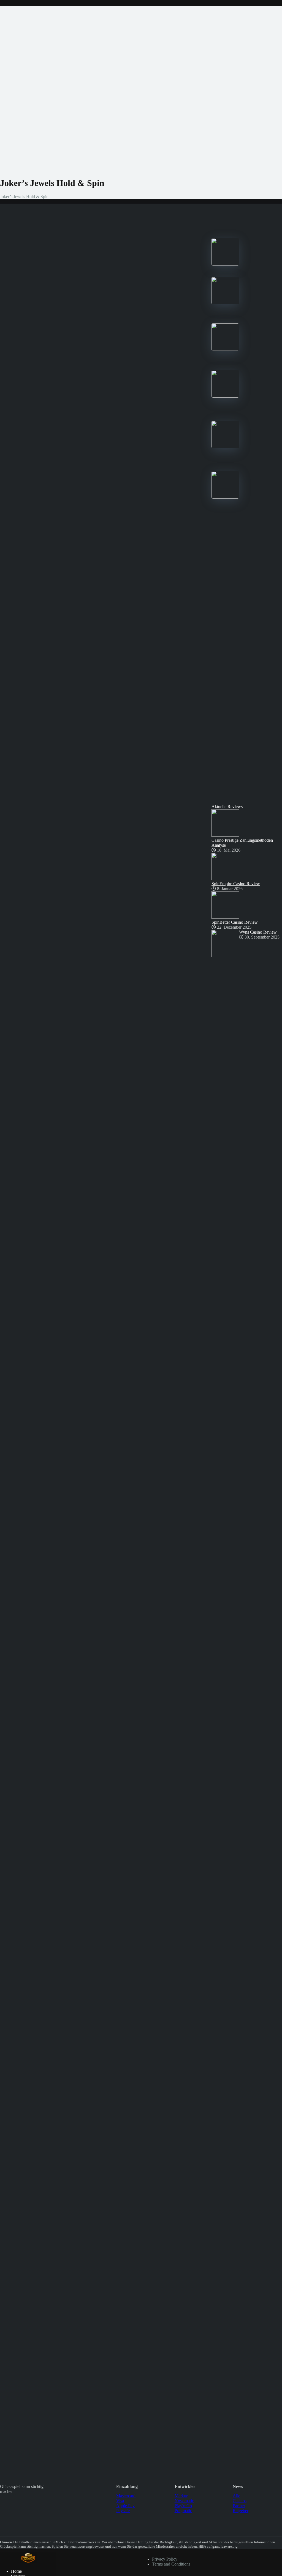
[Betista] (225, 396)
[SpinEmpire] (225, 303)
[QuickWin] (225, 447)
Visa (120, 2501)
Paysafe (123, 2511)
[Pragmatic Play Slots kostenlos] (28, 2562)
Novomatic (184, 2501)
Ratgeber (241, 2511)
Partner (239, 2506)
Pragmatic (183, 2511)
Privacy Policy (165, 2559)
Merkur (181, 2496)
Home (16, 2571)
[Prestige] (225, 264)
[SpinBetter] (225, 349)
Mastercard (126, 2496)
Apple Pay (125, 2506)
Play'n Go (183, 2506)
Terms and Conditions (171, 2564)
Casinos (240, 2501)
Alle (236, 2496)
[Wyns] (225, 497)
